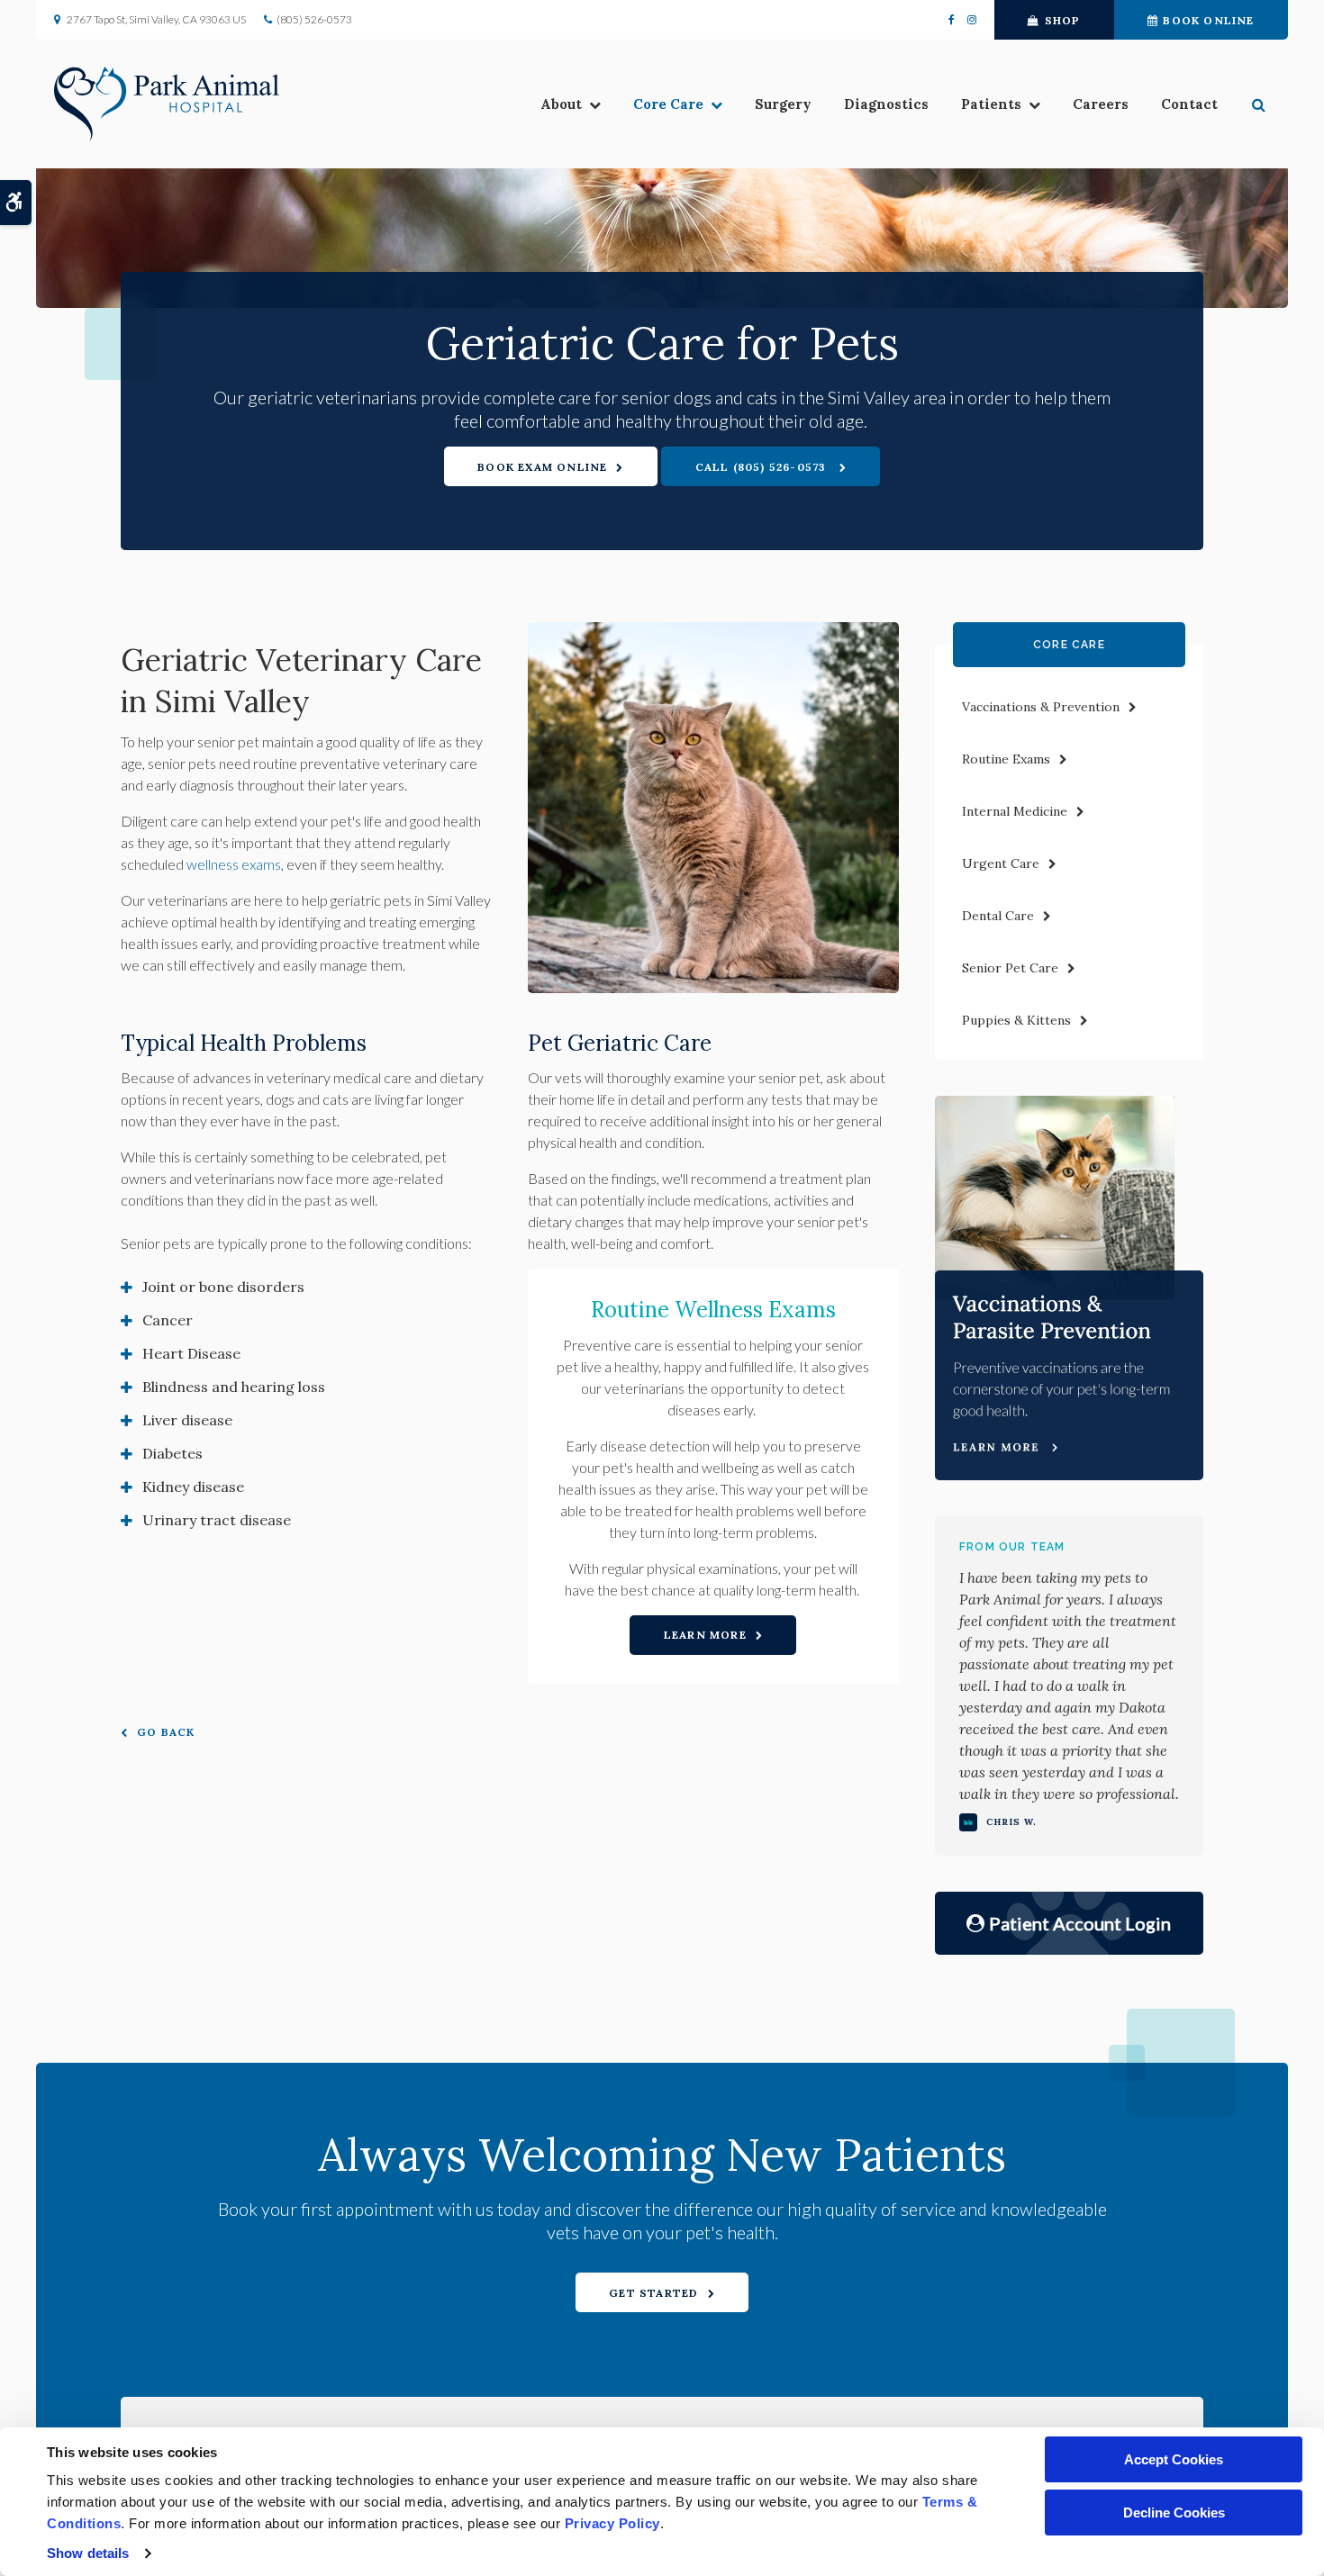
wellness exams (234, 864)
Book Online (1208, 20)
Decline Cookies (1174, 2513)
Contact (1189, 104)
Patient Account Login (1080, 1923)
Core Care (668, 104)
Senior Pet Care (1010, 968)
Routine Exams (1006, 759)
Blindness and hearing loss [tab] (234, 1387)
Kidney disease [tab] (193, 1487)
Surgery (783, 104)
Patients (991, 104)
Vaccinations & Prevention (1041, 707)
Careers (1101, 104)
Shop (1063, 20)
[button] (1261, 104)
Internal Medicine (1015, 811)
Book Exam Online (542, 467)
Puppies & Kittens (1016, 1020)
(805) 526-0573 (314, 19)
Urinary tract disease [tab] (217, 1520)
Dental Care (998, 916)
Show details (88, 2553)
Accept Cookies (1174, 2459)
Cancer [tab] (168, 1320)
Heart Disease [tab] (191, 1353)
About (561, 104)
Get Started (653, 2293)
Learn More (705, 1635)
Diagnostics (886, 104)
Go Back (166, 1732)
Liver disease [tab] (187, 1420)
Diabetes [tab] (172, 1453)
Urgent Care (1001, 863)
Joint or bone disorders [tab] (223, 1287)
